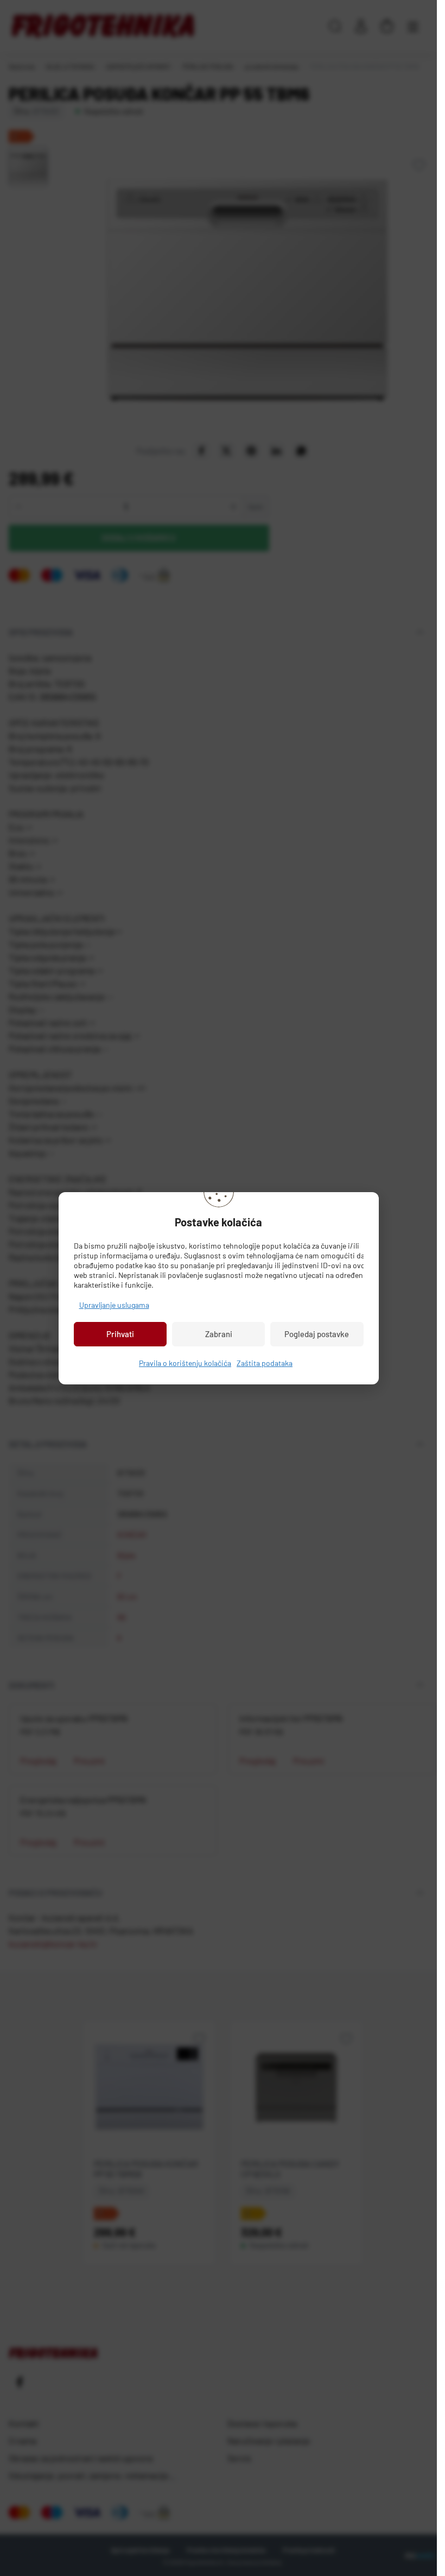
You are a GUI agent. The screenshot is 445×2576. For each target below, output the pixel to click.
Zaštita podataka (265, 1363)
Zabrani (219, 1334)
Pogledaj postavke (317, 1334)
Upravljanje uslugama (114, 1305)
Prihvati (120, 1334)
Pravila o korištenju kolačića (185, 1363)
